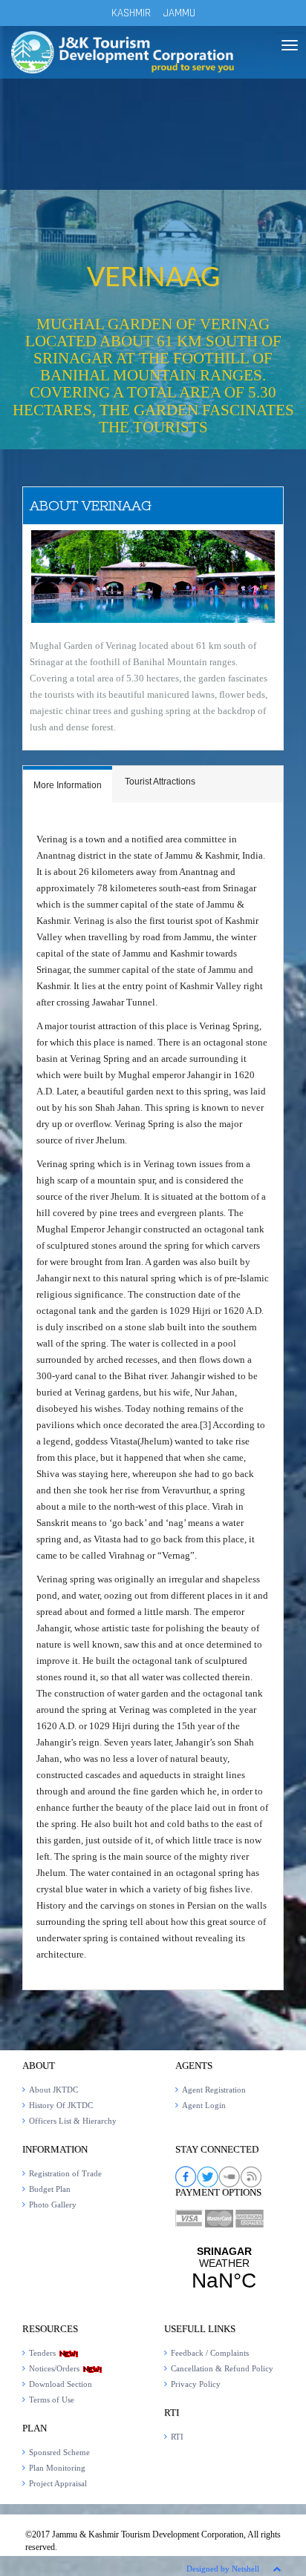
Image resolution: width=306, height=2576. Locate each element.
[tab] (68, 784)
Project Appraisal (58, 2483)
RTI (177, 2437)
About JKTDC (53, 2090)
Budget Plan (50, 2189)
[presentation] (68, 786)
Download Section (61, 2384)
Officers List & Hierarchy (73, 2121)
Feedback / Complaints (210, 2353)
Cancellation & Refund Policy (222, 2368)
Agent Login (204, 2105)
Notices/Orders (55, 2368)
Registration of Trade (65, 2173)
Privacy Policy (196, 2384)
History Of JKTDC (61, 2105)
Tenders (43, 2353)
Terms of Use (52, 2400)
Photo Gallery (53, 2205)
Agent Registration (214, 2090)
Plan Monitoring (57, 2468)
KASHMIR (131, 13)
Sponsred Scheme (59, 2452)
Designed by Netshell (223, 2569)
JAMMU (179, 13)
